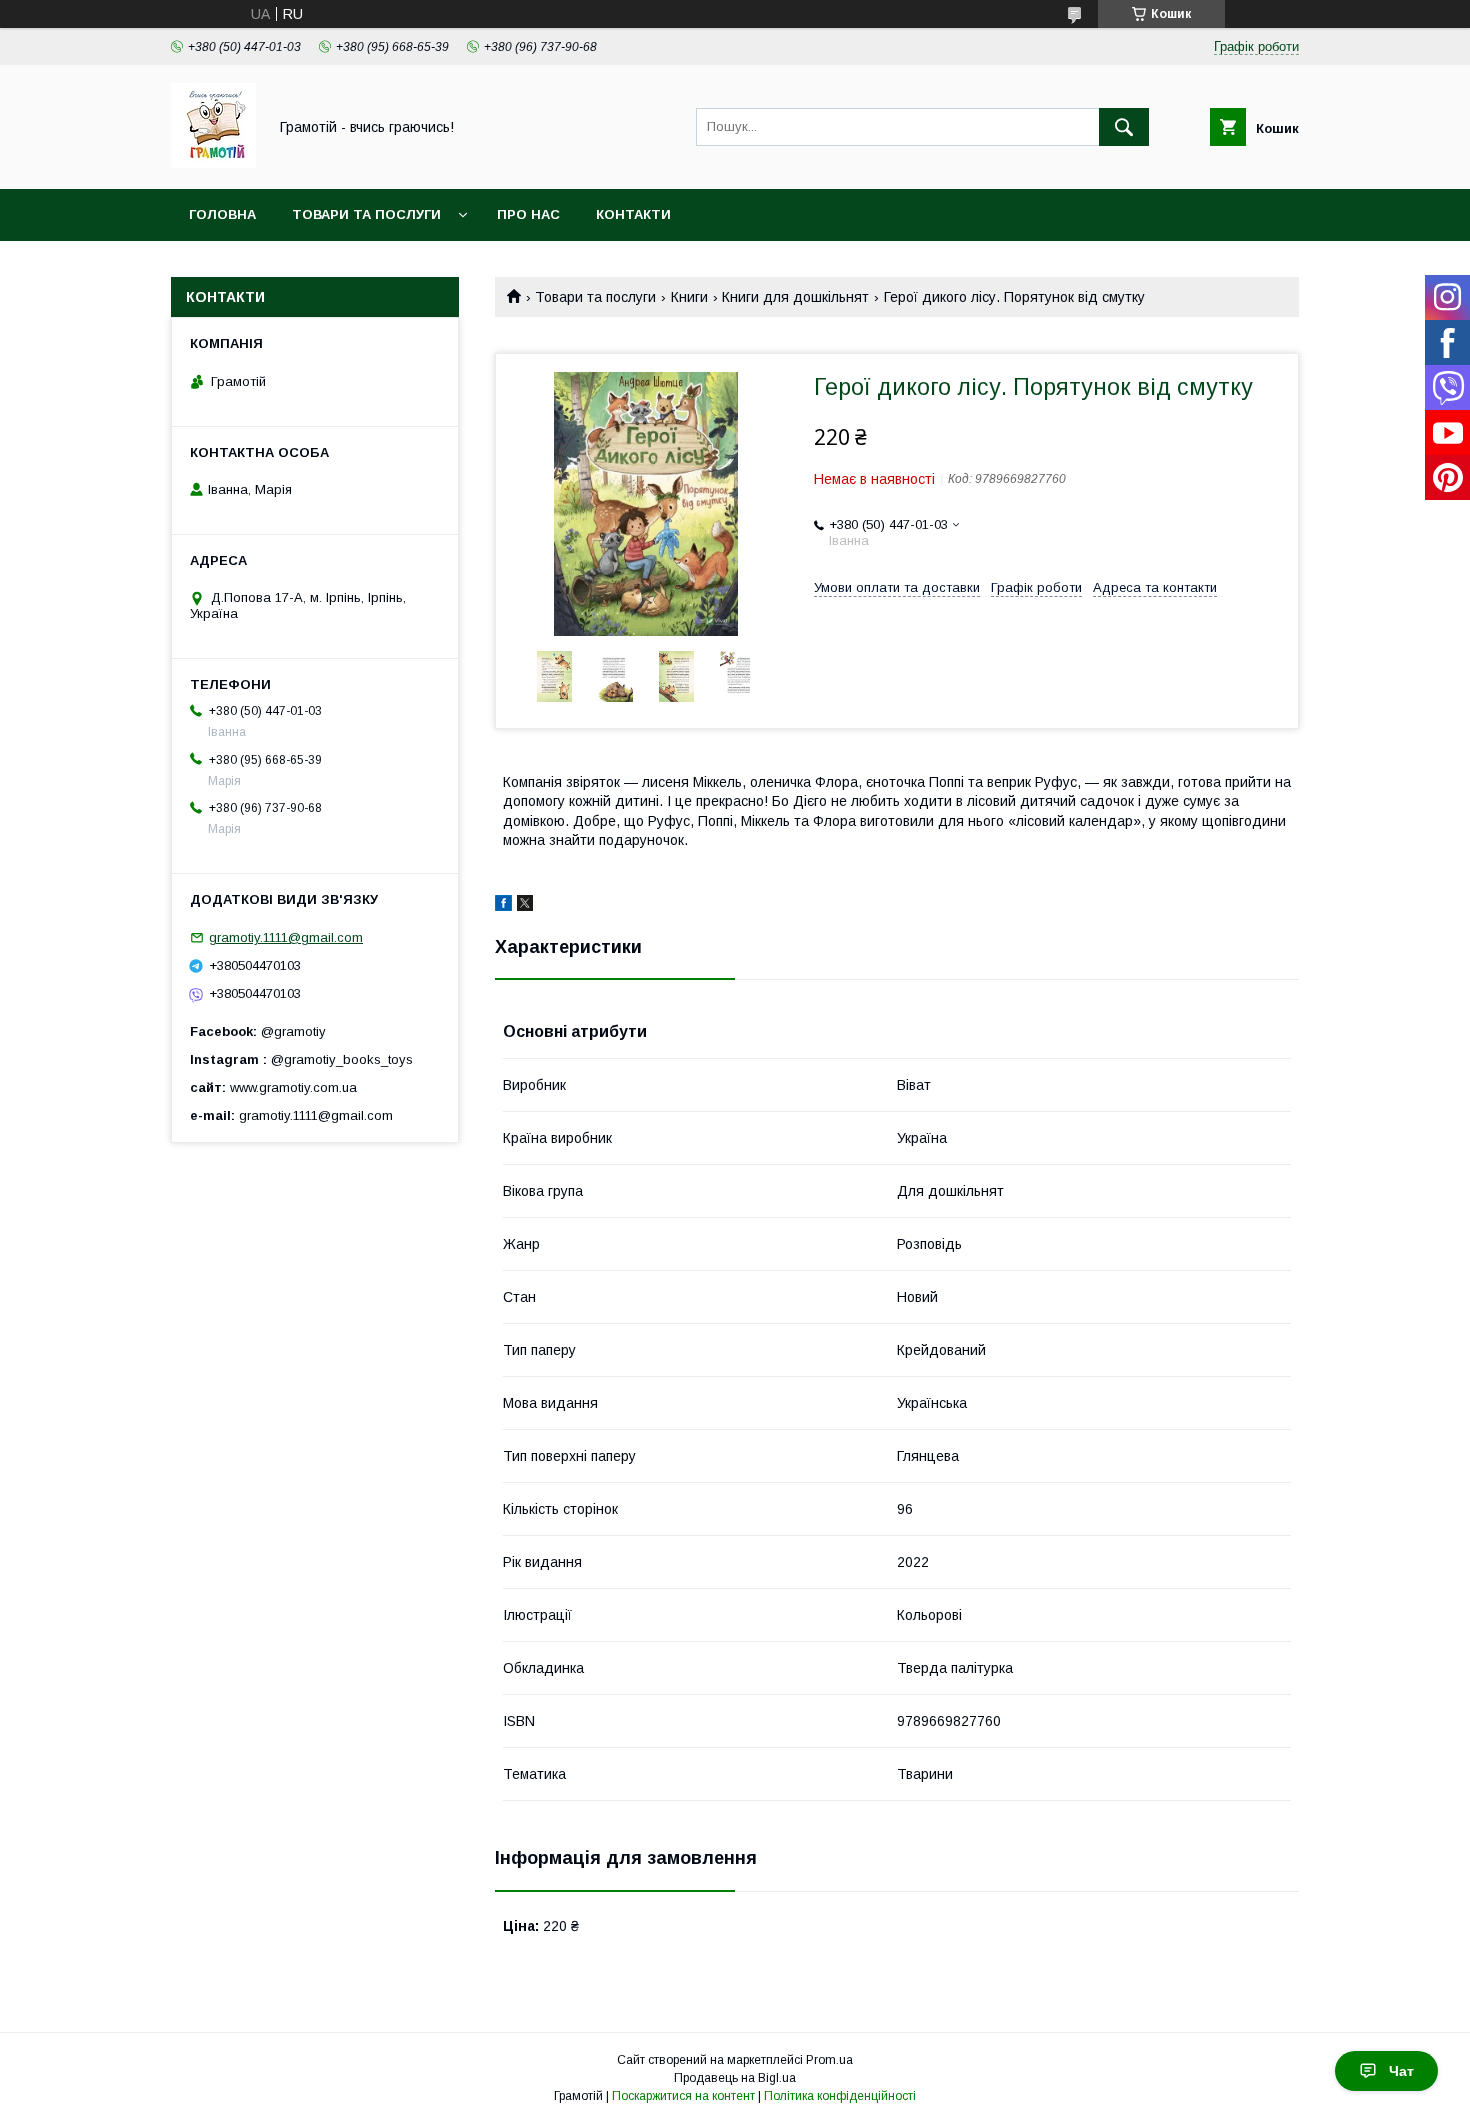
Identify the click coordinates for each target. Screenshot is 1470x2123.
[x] (525, 906)
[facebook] (503, 906)
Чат (1401, 2071)
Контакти (633, 214)
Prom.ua (829, 2060)
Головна (222, 214)
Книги (689, 297)
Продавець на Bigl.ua (735, 2078)
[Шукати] (1124, 127)
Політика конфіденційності (840, 2096)
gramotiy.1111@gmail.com (286, 937)
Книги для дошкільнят (795, 297)
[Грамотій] (213, 163)
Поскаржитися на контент (683, 2096)
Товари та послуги (366, 214)
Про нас (528, 214)
